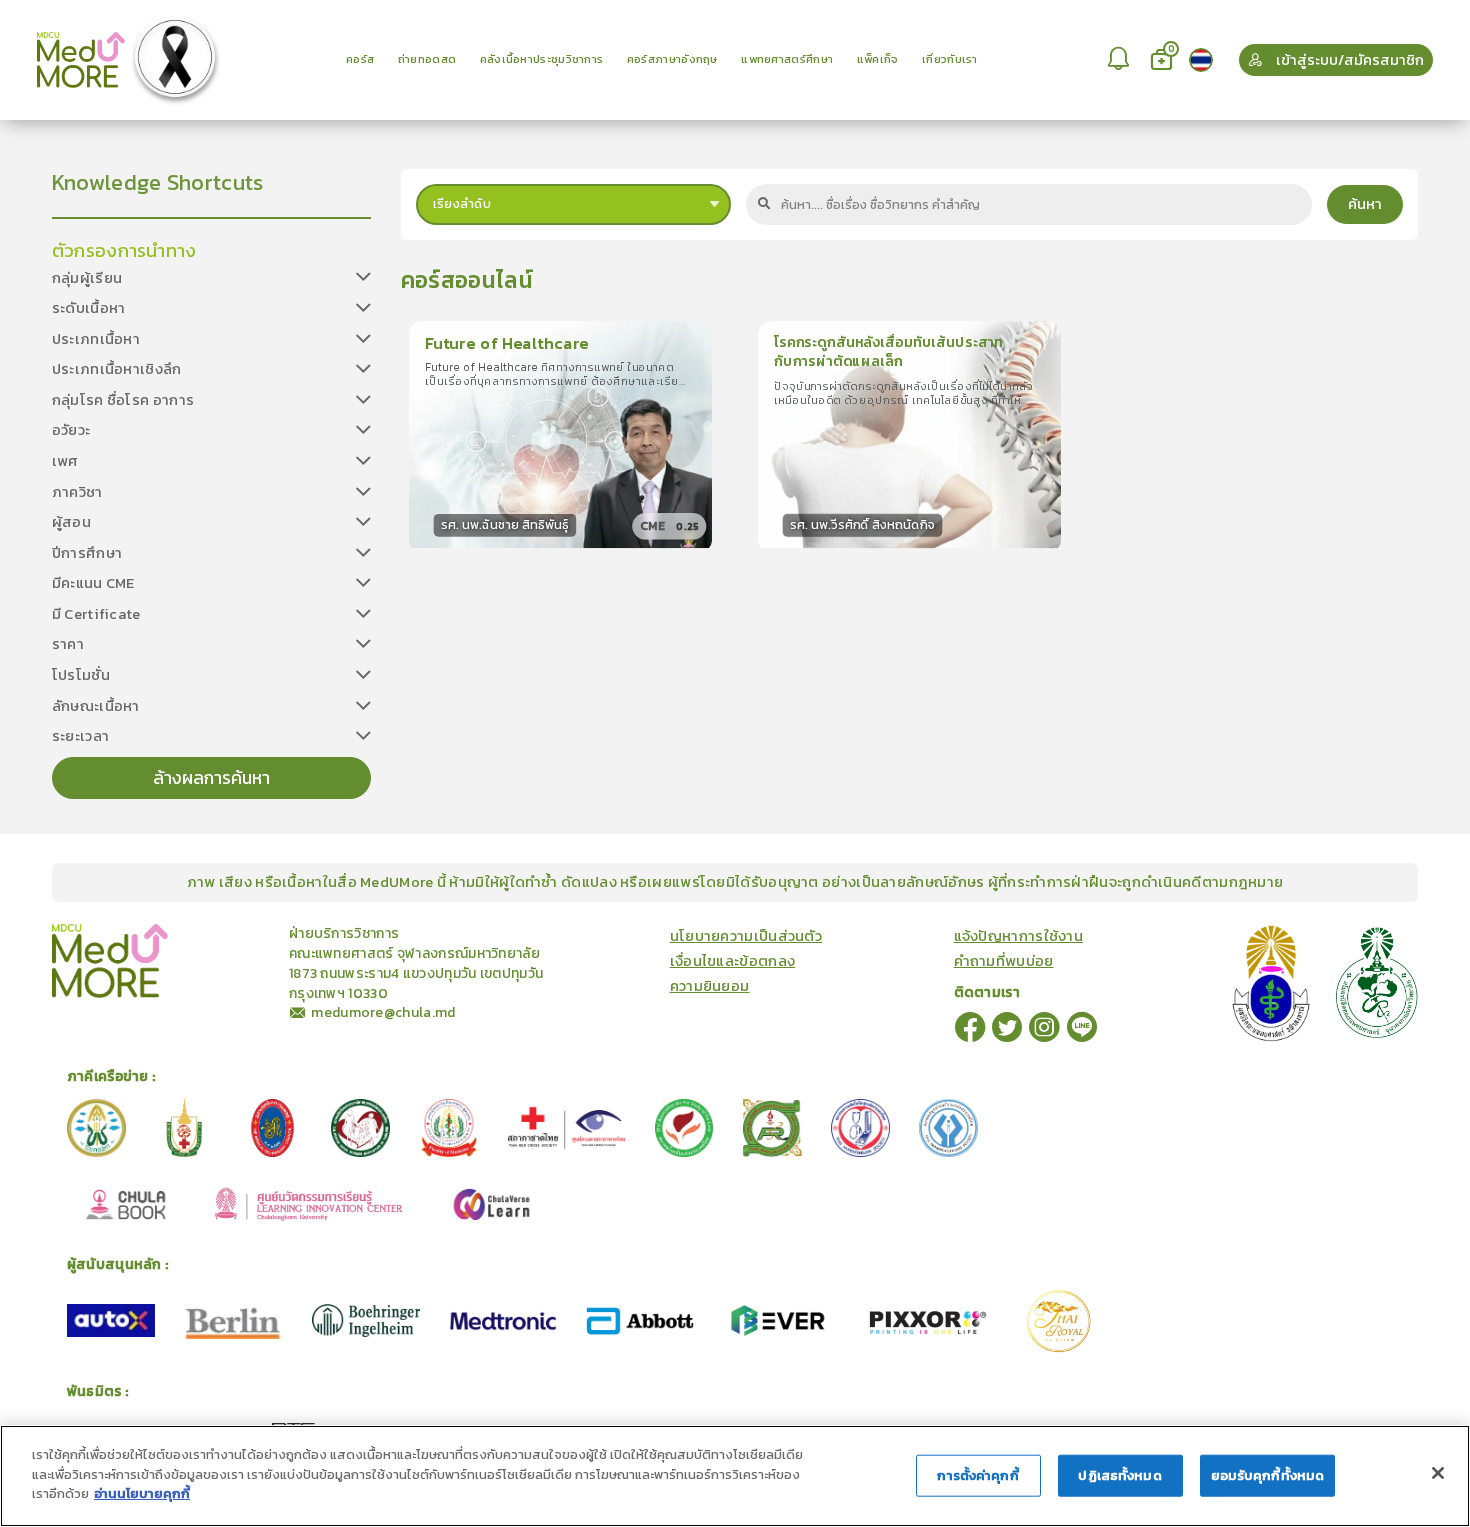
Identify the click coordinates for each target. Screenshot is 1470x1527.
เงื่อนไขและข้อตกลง (733, 961)
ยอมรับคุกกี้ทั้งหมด (1268, 1475)
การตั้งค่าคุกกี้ (977, 1475)
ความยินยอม (710, 986)
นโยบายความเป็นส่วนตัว (746, 936)
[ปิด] (1438, 1473)
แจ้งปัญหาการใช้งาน (1019, 936)
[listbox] (1119, 59)
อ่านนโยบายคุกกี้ (142, 1493)
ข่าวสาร (228, 932)
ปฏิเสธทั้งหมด (1119, 1475)
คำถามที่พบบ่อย (1004, 961)
